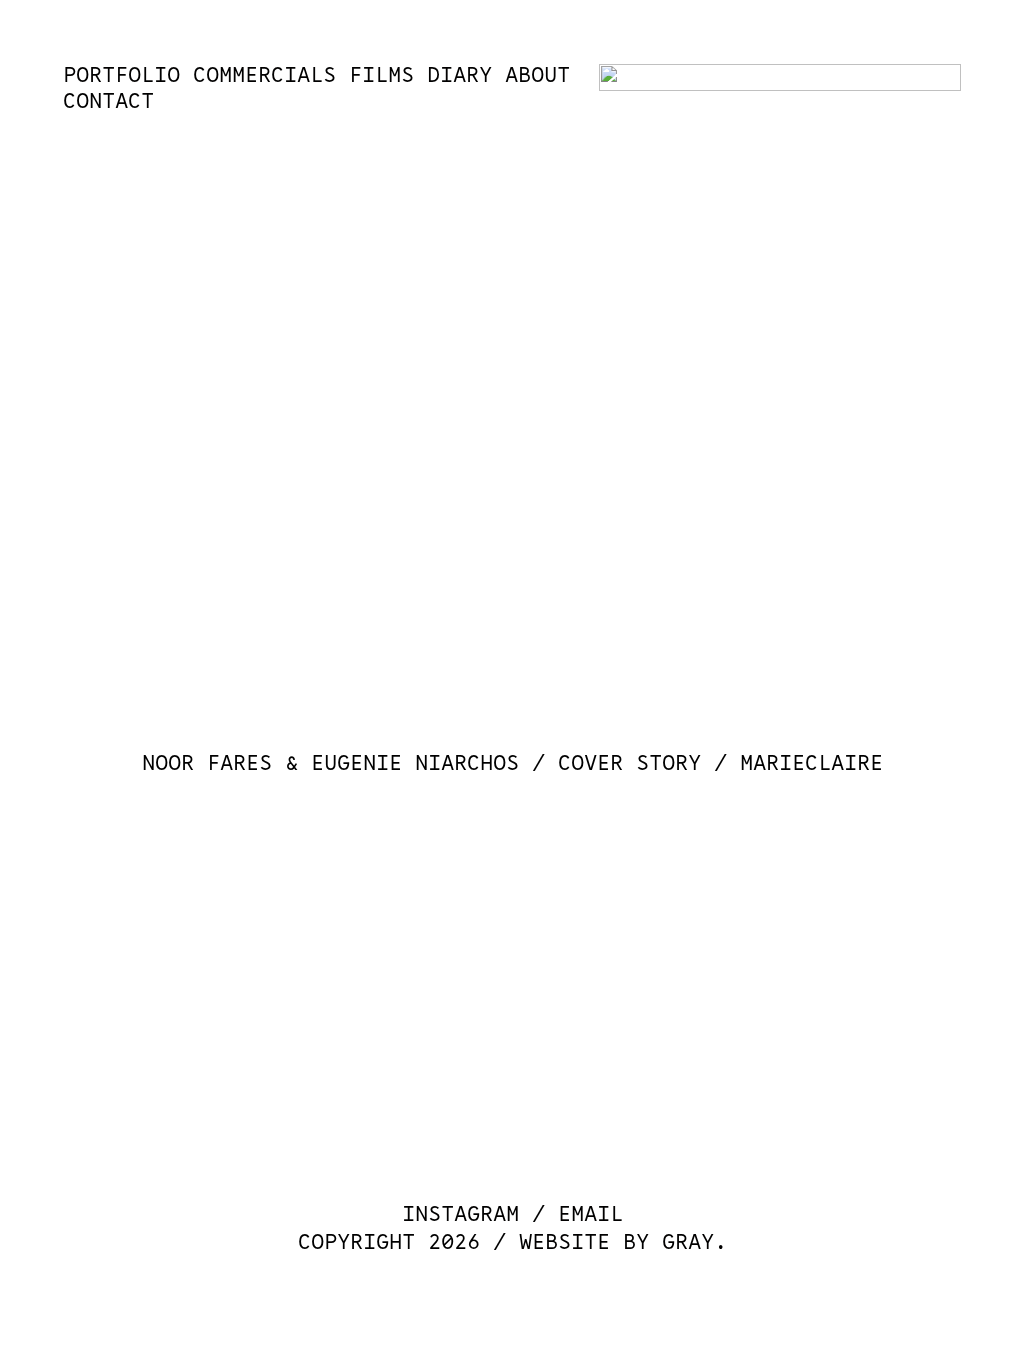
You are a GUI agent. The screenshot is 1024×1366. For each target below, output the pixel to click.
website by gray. (623, 1242)
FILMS (381, 75)
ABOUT (537, 75)
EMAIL (590, 1214)
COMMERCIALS (264, 75)
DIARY (459, 75)
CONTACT (108, 101)
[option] (511, 443)
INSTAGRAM (460, 1214)
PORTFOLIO (121, 75)
